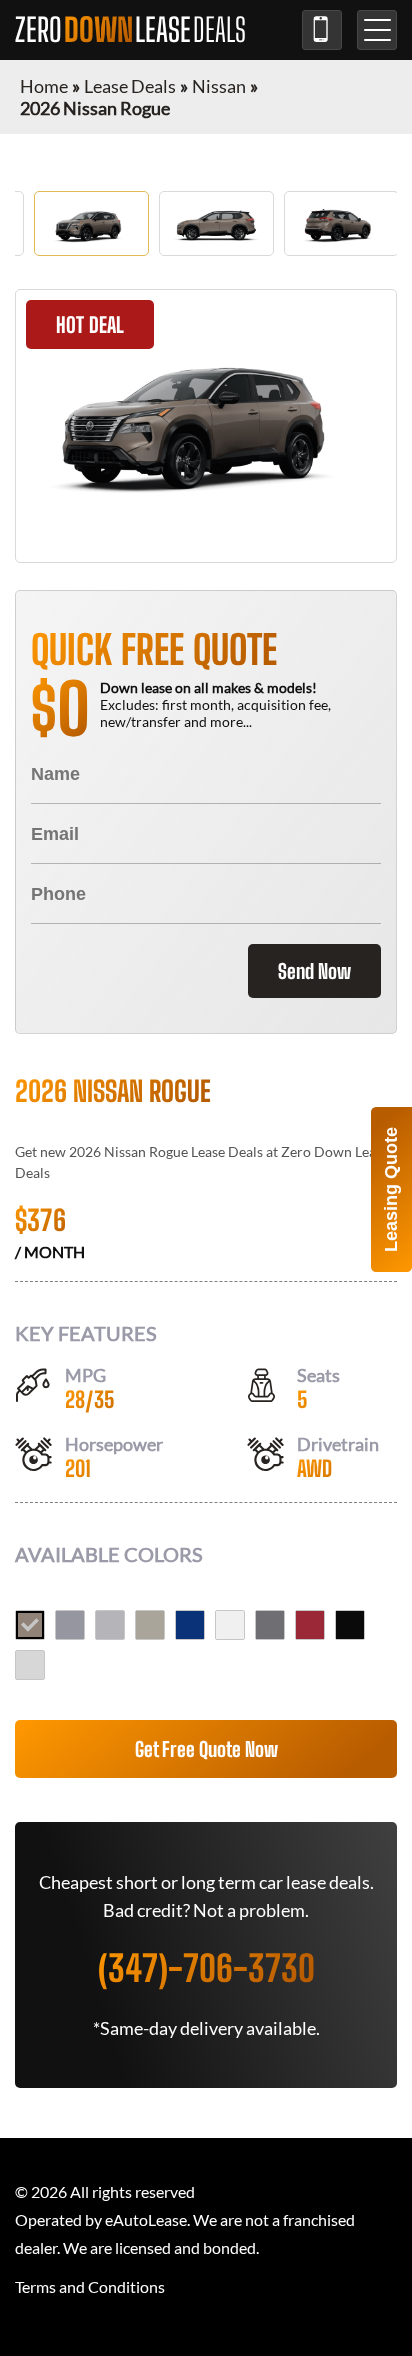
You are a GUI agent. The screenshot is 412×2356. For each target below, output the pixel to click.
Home (44, 86)
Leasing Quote (391, 1189)
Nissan (219, 86)
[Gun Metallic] (270, 1625)
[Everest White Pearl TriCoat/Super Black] (30, 1665)
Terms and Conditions (90, 2286)
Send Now (314, 971)
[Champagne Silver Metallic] (150, 1625)
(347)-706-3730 (322, 30)
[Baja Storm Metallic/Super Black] (30, 1625)
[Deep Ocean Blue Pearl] (190, 1625)
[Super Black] (350, 1625)
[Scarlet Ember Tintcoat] (310, 1625)
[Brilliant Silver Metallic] (110, 1625)
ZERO (130, 30)
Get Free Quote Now (206, 1749)
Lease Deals (130, 86)
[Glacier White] (230, 1625)
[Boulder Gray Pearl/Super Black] (70, 1625)
